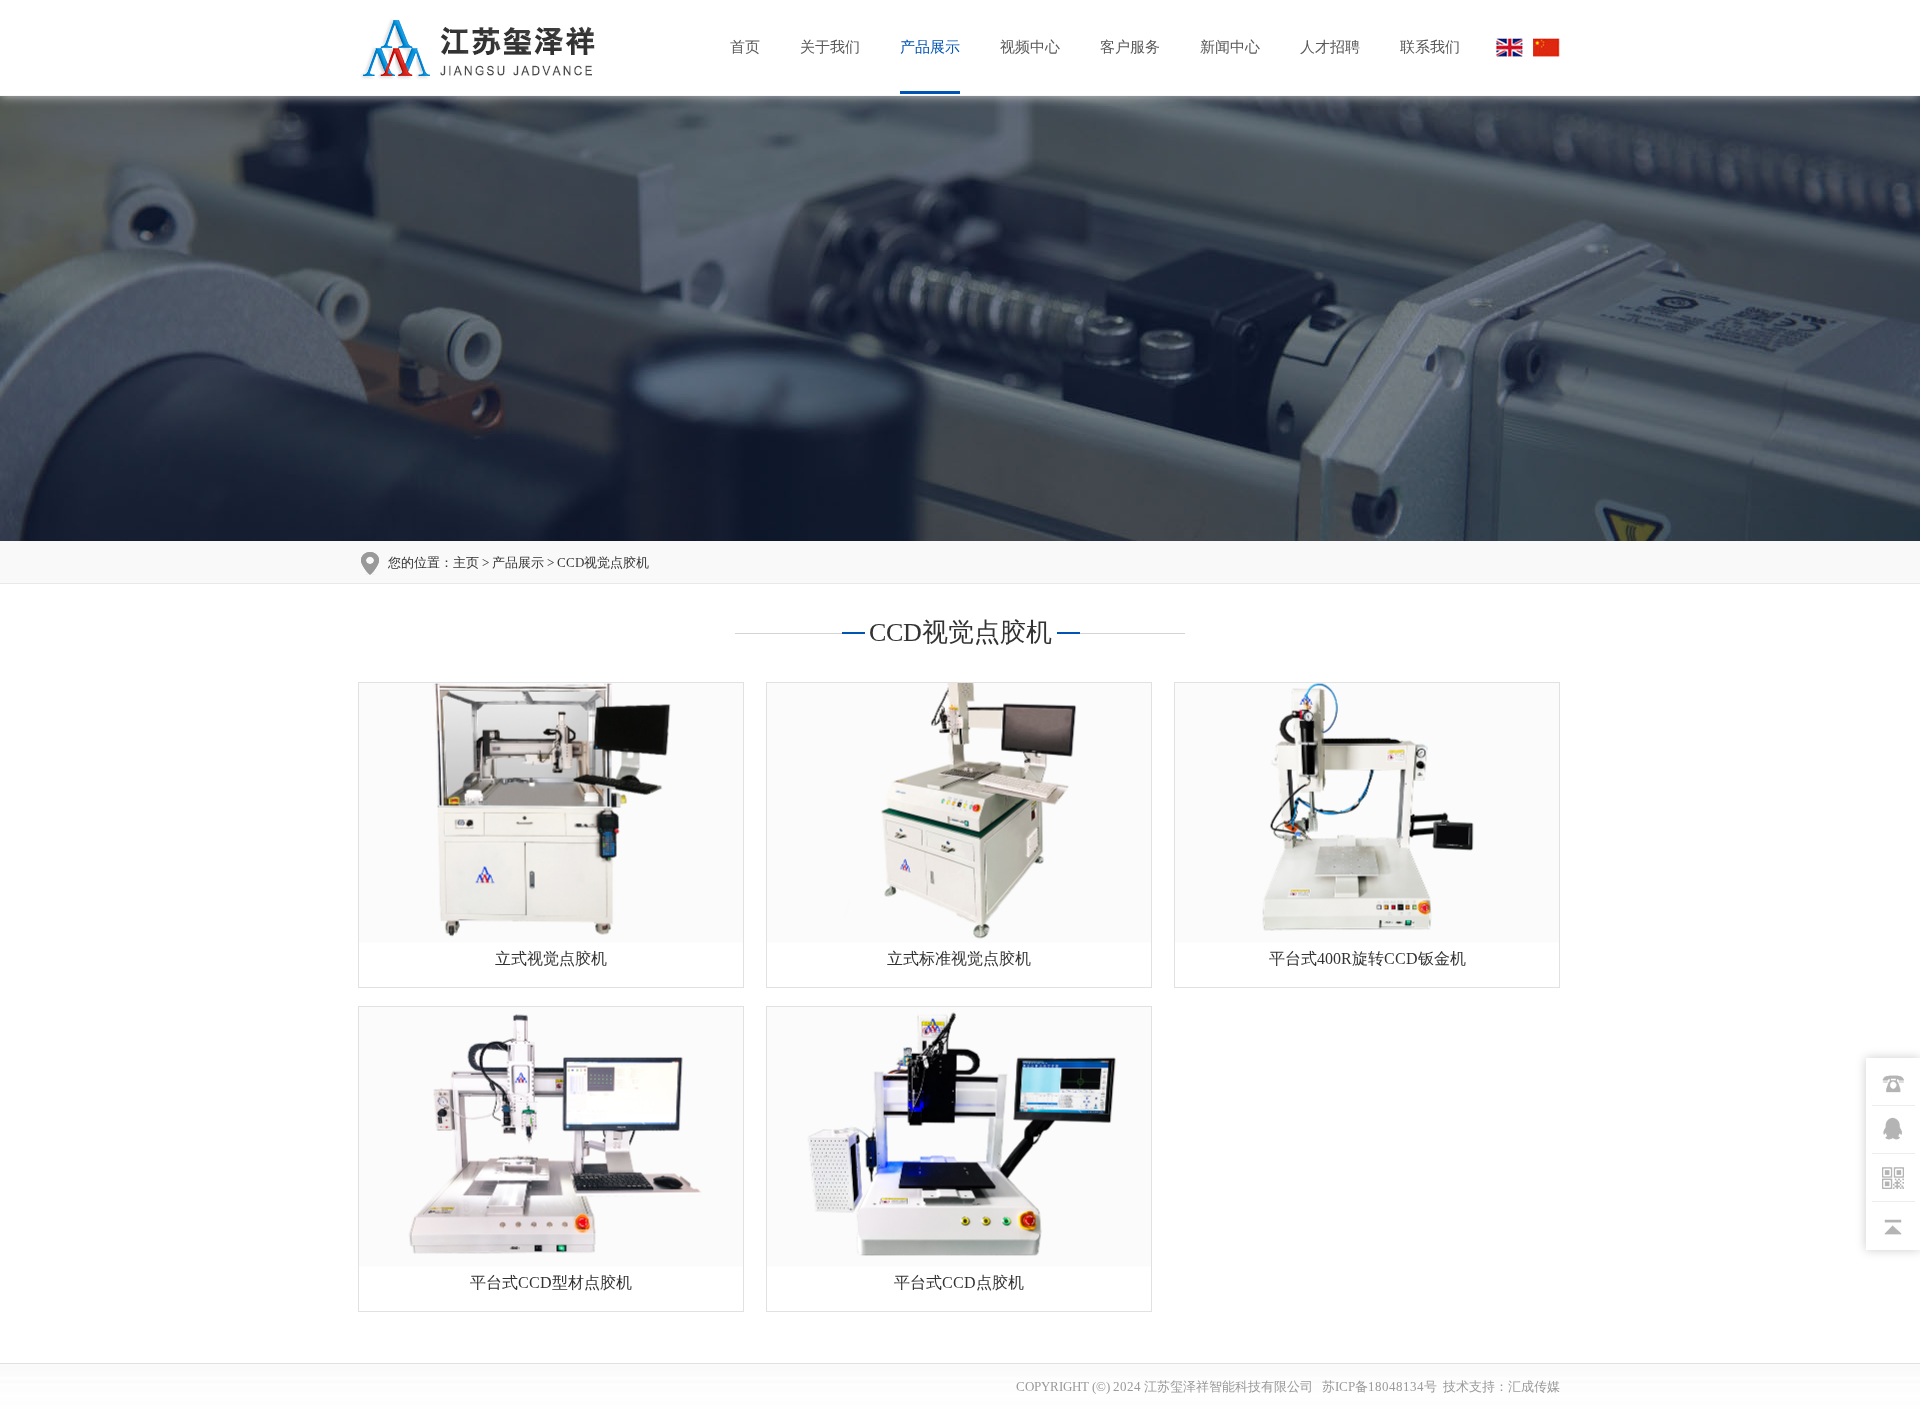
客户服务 (1130, 47)
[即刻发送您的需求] (1893, 1130)
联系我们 (1430, 47)
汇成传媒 (1534, 1386)
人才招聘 (1330, 47)
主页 (466, 562)
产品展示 (930, 47)
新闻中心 (1230, 47)
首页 (745, 47)
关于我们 (830, 47)
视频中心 (1030, 47)
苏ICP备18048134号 (1378, 1386)
